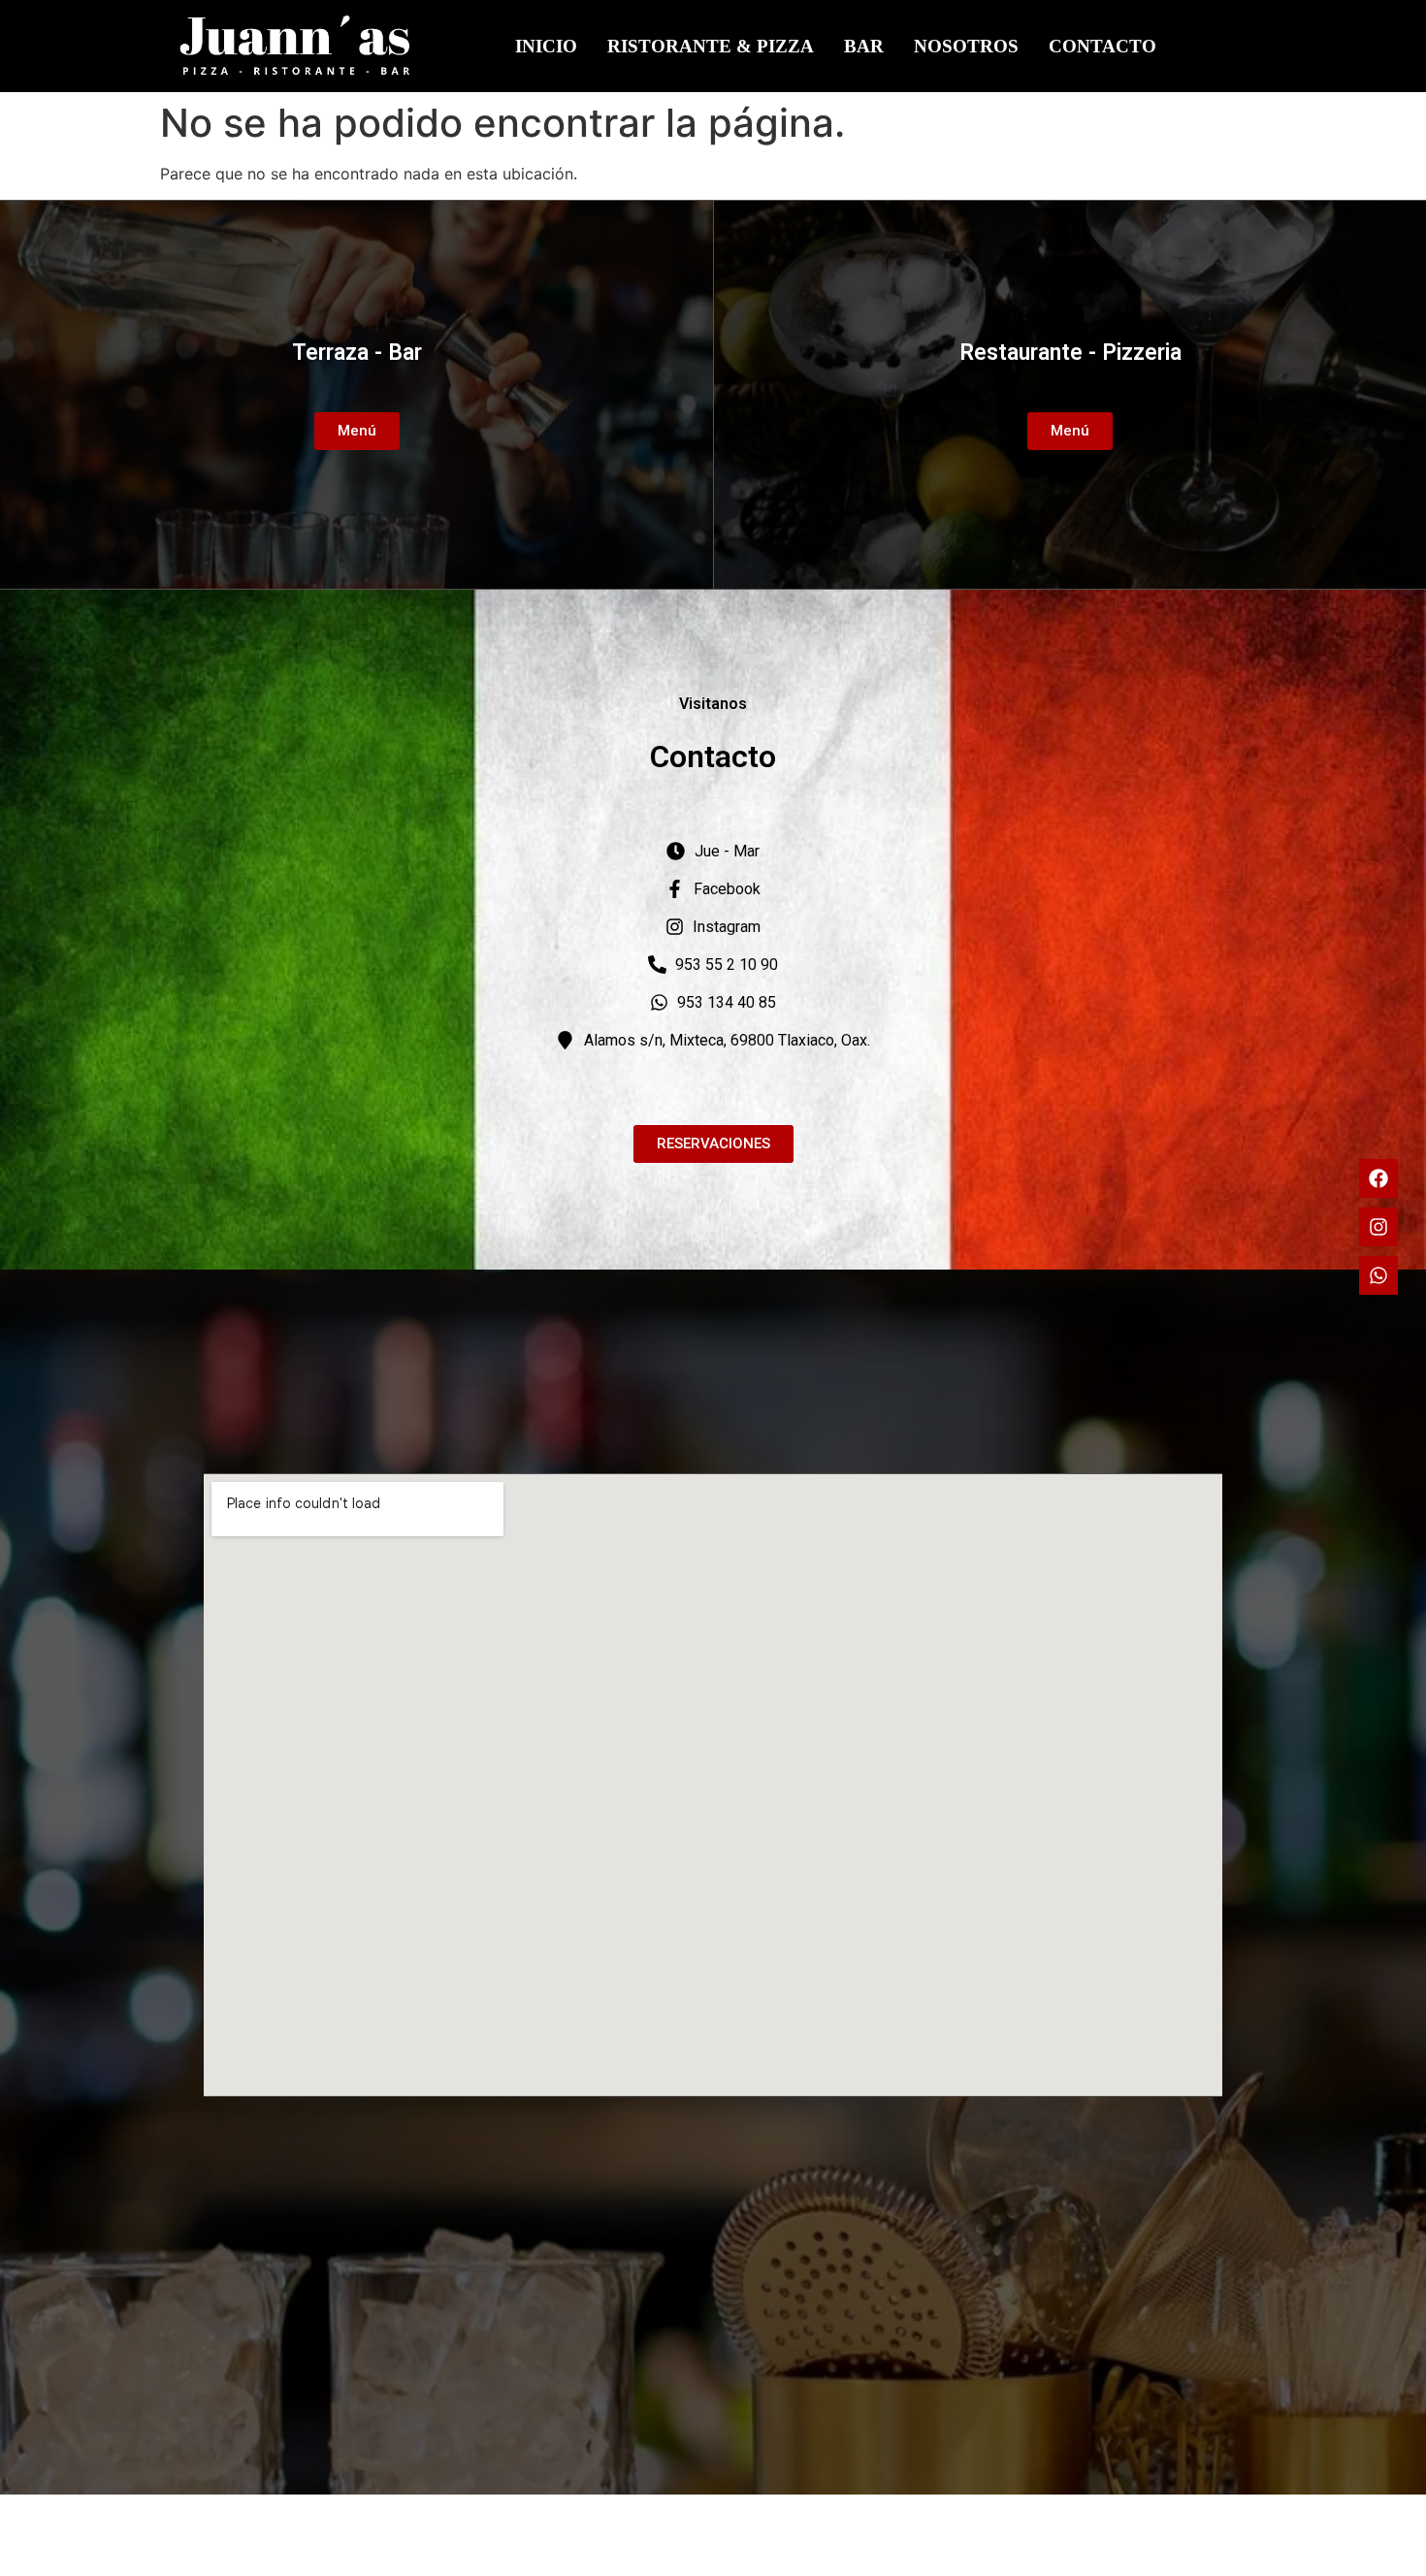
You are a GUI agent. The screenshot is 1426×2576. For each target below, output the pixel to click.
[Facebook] (1378, 1178)
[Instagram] (1378, 1227)
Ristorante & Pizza (711, 46)
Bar (864, 46)
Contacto (1102, 46)
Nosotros (966, 46)
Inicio (546, 46)
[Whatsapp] (1378, 1275)
